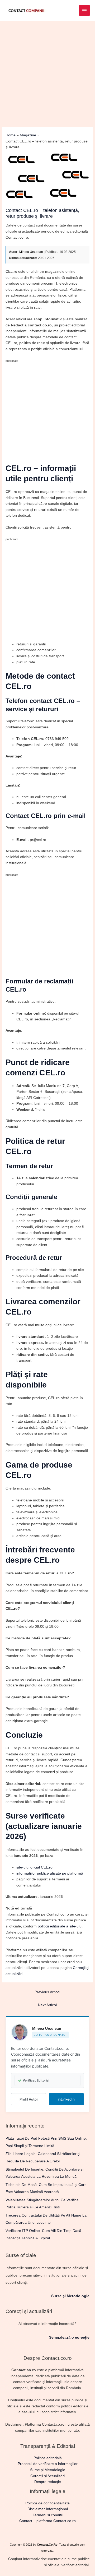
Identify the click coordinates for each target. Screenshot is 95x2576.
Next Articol (47, 2005)
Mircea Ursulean (31, 252)
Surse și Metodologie (70, 2296)
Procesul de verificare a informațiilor (48, 2464)
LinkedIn (66, 2099)
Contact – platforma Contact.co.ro (47, 2521)
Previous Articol (47, 1992)
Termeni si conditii (48, 2515)
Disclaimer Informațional (48, 2509)
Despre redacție (48, 2482)
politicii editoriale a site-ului (60, 1926)
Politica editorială (48, 2458)
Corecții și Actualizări (47, 2476)
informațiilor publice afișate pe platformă (50, 1873)
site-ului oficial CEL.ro (34, 1867)
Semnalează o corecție (69, 2337)
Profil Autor (29, 2099)
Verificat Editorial (34, 2080)
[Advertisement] (47, 71)
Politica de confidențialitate (47, 2503)
